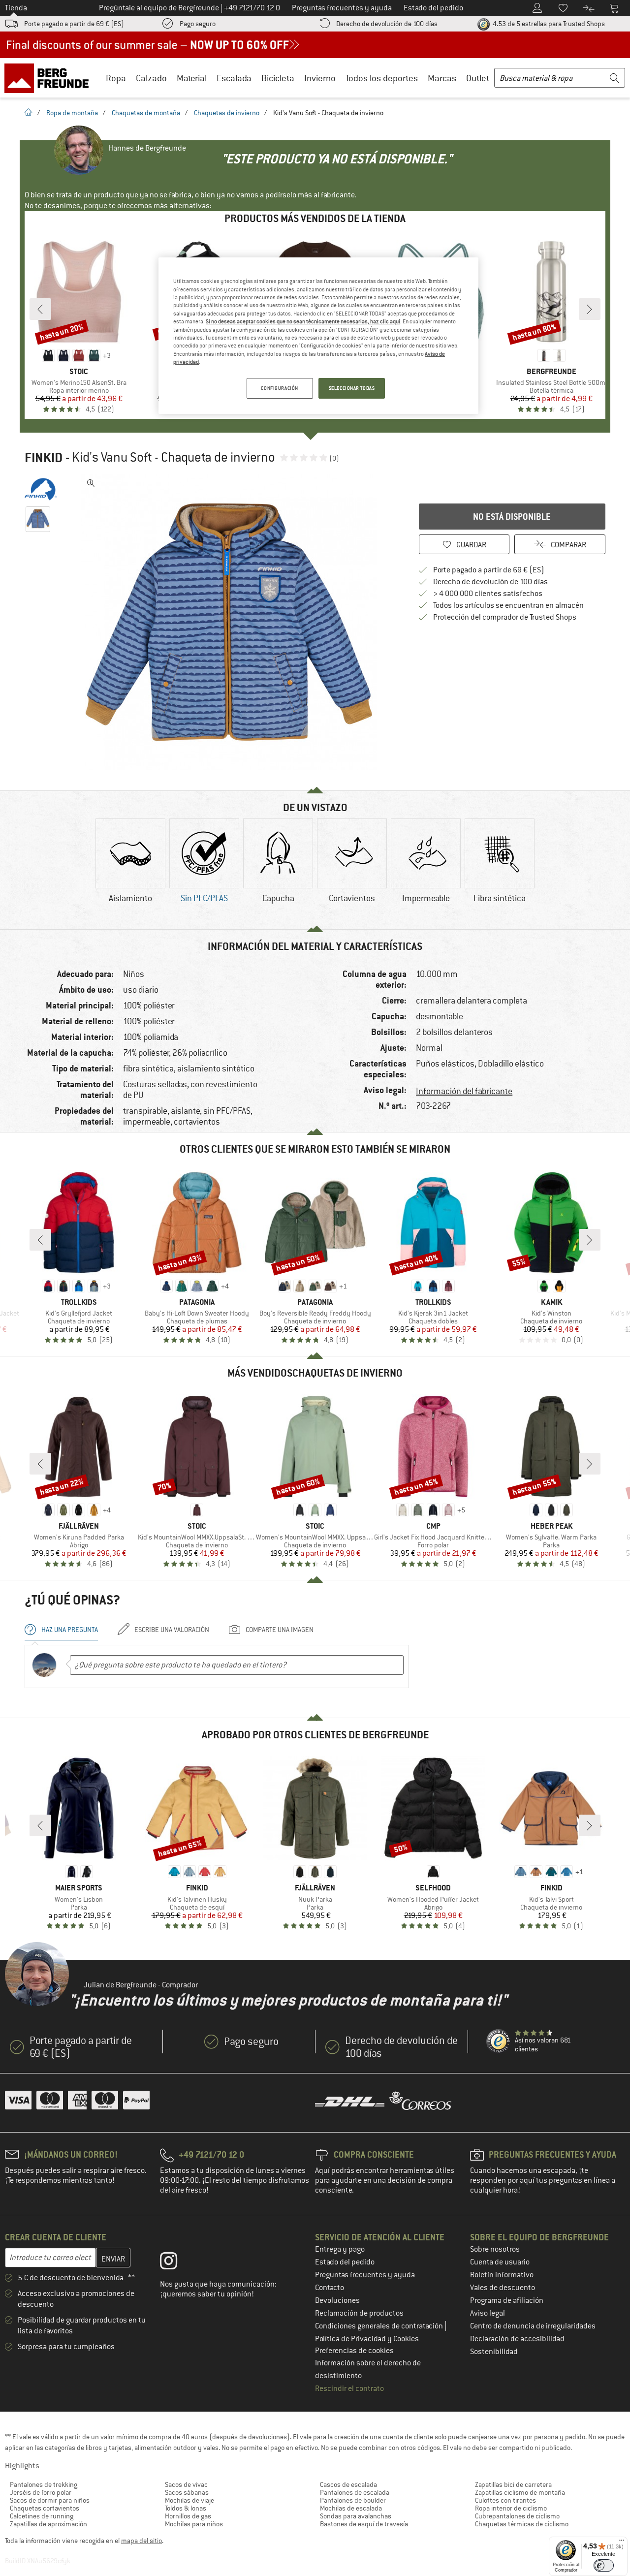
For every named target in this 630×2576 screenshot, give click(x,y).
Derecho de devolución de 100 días (387, 24)
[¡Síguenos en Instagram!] (176, 2263)
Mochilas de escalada (351, 2508)
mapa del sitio (142, 2541)
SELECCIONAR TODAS (352, 388)
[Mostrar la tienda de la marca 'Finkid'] (41, 489)
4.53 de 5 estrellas (548, 24)
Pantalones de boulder (353, 2500)
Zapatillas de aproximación (48, 2524)
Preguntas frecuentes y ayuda (365, 2275)
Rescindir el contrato (349, 2388)
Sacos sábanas (187, 2492)
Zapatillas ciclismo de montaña (520, 2492)
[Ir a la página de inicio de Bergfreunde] (50, 78)
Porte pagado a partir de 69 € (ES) (74, 24)
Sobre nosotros (495, 2249)
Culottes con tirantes (505, 2500)
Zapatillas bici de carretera (513, 2484)
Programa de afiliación (507, 2300)
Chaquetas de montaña (146, 113)
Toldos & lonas (186, 2508)
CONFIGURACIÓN (279, 388)
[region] (318, 336)
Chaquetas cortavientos (45, 2508)
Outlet (478, 78)
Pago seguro (198, 24)
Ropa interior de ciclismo (511, 2508)
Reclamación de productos (359, 2313)
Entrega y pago (340, 2249)
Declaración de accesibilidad (517, 2339)
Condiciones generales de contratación (380, 2326)
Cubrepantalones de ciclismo (517, 2516)
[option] (232, 622)
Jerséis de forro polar (41, 2492)
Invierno (320, 78)
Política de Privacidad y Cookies (367, 2339)
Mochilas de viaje (189, 2500)
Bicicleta (278, 78)
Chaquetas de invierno (227, 113)
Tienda (16, 8)
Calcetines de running (42, 2516)
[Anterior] (40, 309)
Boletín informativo (502, 2275)
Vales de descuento (503, 2288)
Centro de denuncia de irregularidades (533, 2326)
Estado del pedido (345, 2262)
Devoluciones (337, 2300)
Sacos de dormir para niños (50, 2500)
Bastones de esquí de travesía (364, 2524)
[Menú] (622, 2543)
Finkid (44, 458)
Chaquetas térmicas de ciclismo (522, 2524)
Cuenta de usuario (500, 2262)
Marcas (442, 78)
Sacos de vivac (186, 2484)
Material (192, 78)
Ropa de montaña (72, 113)
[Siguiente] (590, 309)
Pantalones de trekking (44, 2484)
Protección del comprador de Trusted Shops (505, 617)
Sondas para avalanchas (356, 2516)
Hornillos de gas (188, 2516)
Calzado (151, 78)
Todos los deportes (382, 78)
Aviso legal (488, 2313)
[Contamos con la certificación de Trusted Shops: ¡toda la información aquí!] (499, 2042)
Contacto (330, 2288)
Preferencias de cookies (354, 2351)
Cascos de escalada (348, 2484)
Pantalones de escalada (355, 2492)
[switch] (604, 2565)
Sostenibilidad (494, 2352)
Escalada (234, 78)
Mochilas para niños (194, 2524)
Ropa (116, 78)
